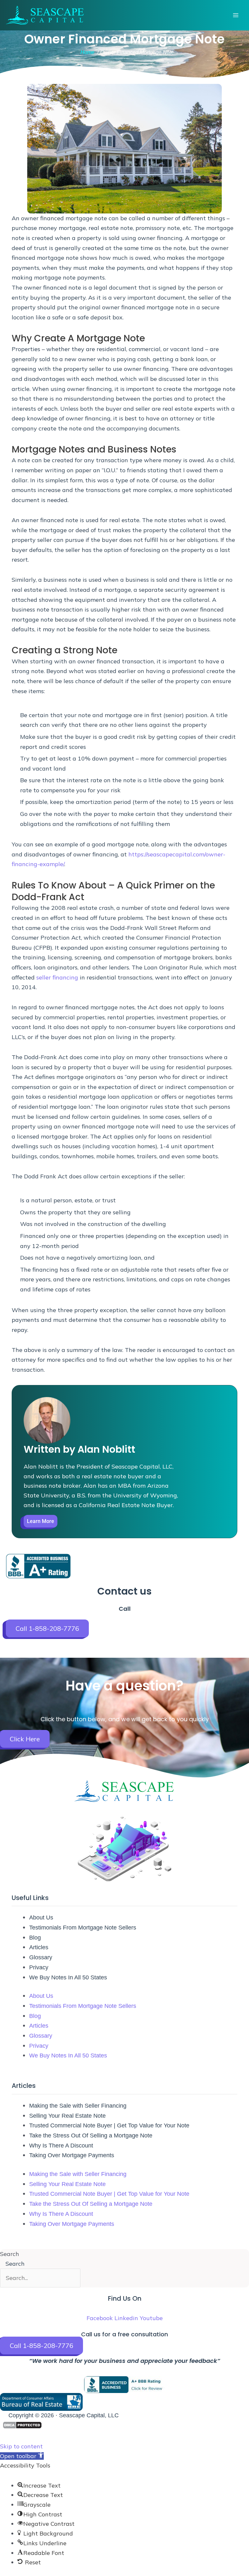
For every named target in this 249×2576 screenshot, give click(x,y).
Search (10, 2254)
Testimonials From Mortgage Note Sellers (83, 1928)
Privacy (39, 1967)
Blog (35, 1938)
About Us (41, 1918)
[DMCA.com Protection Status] (22, 2425)
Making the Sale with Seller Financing (78, 2106)
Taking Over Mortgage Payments (72, 2155)
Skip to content (21, 2446)
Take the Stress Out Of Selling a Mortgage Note (91, 2135)
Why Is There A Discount (61, 2146)
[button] (22, 2456)
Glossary (41, 1957)
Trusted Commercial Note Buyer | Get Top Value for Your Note (109, 2125)
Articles (39, 1947)
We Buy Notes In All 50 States (68, 1977)
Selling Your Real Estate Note (67, 2116)
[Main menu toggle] (236, 15)
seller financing (57, 977)
